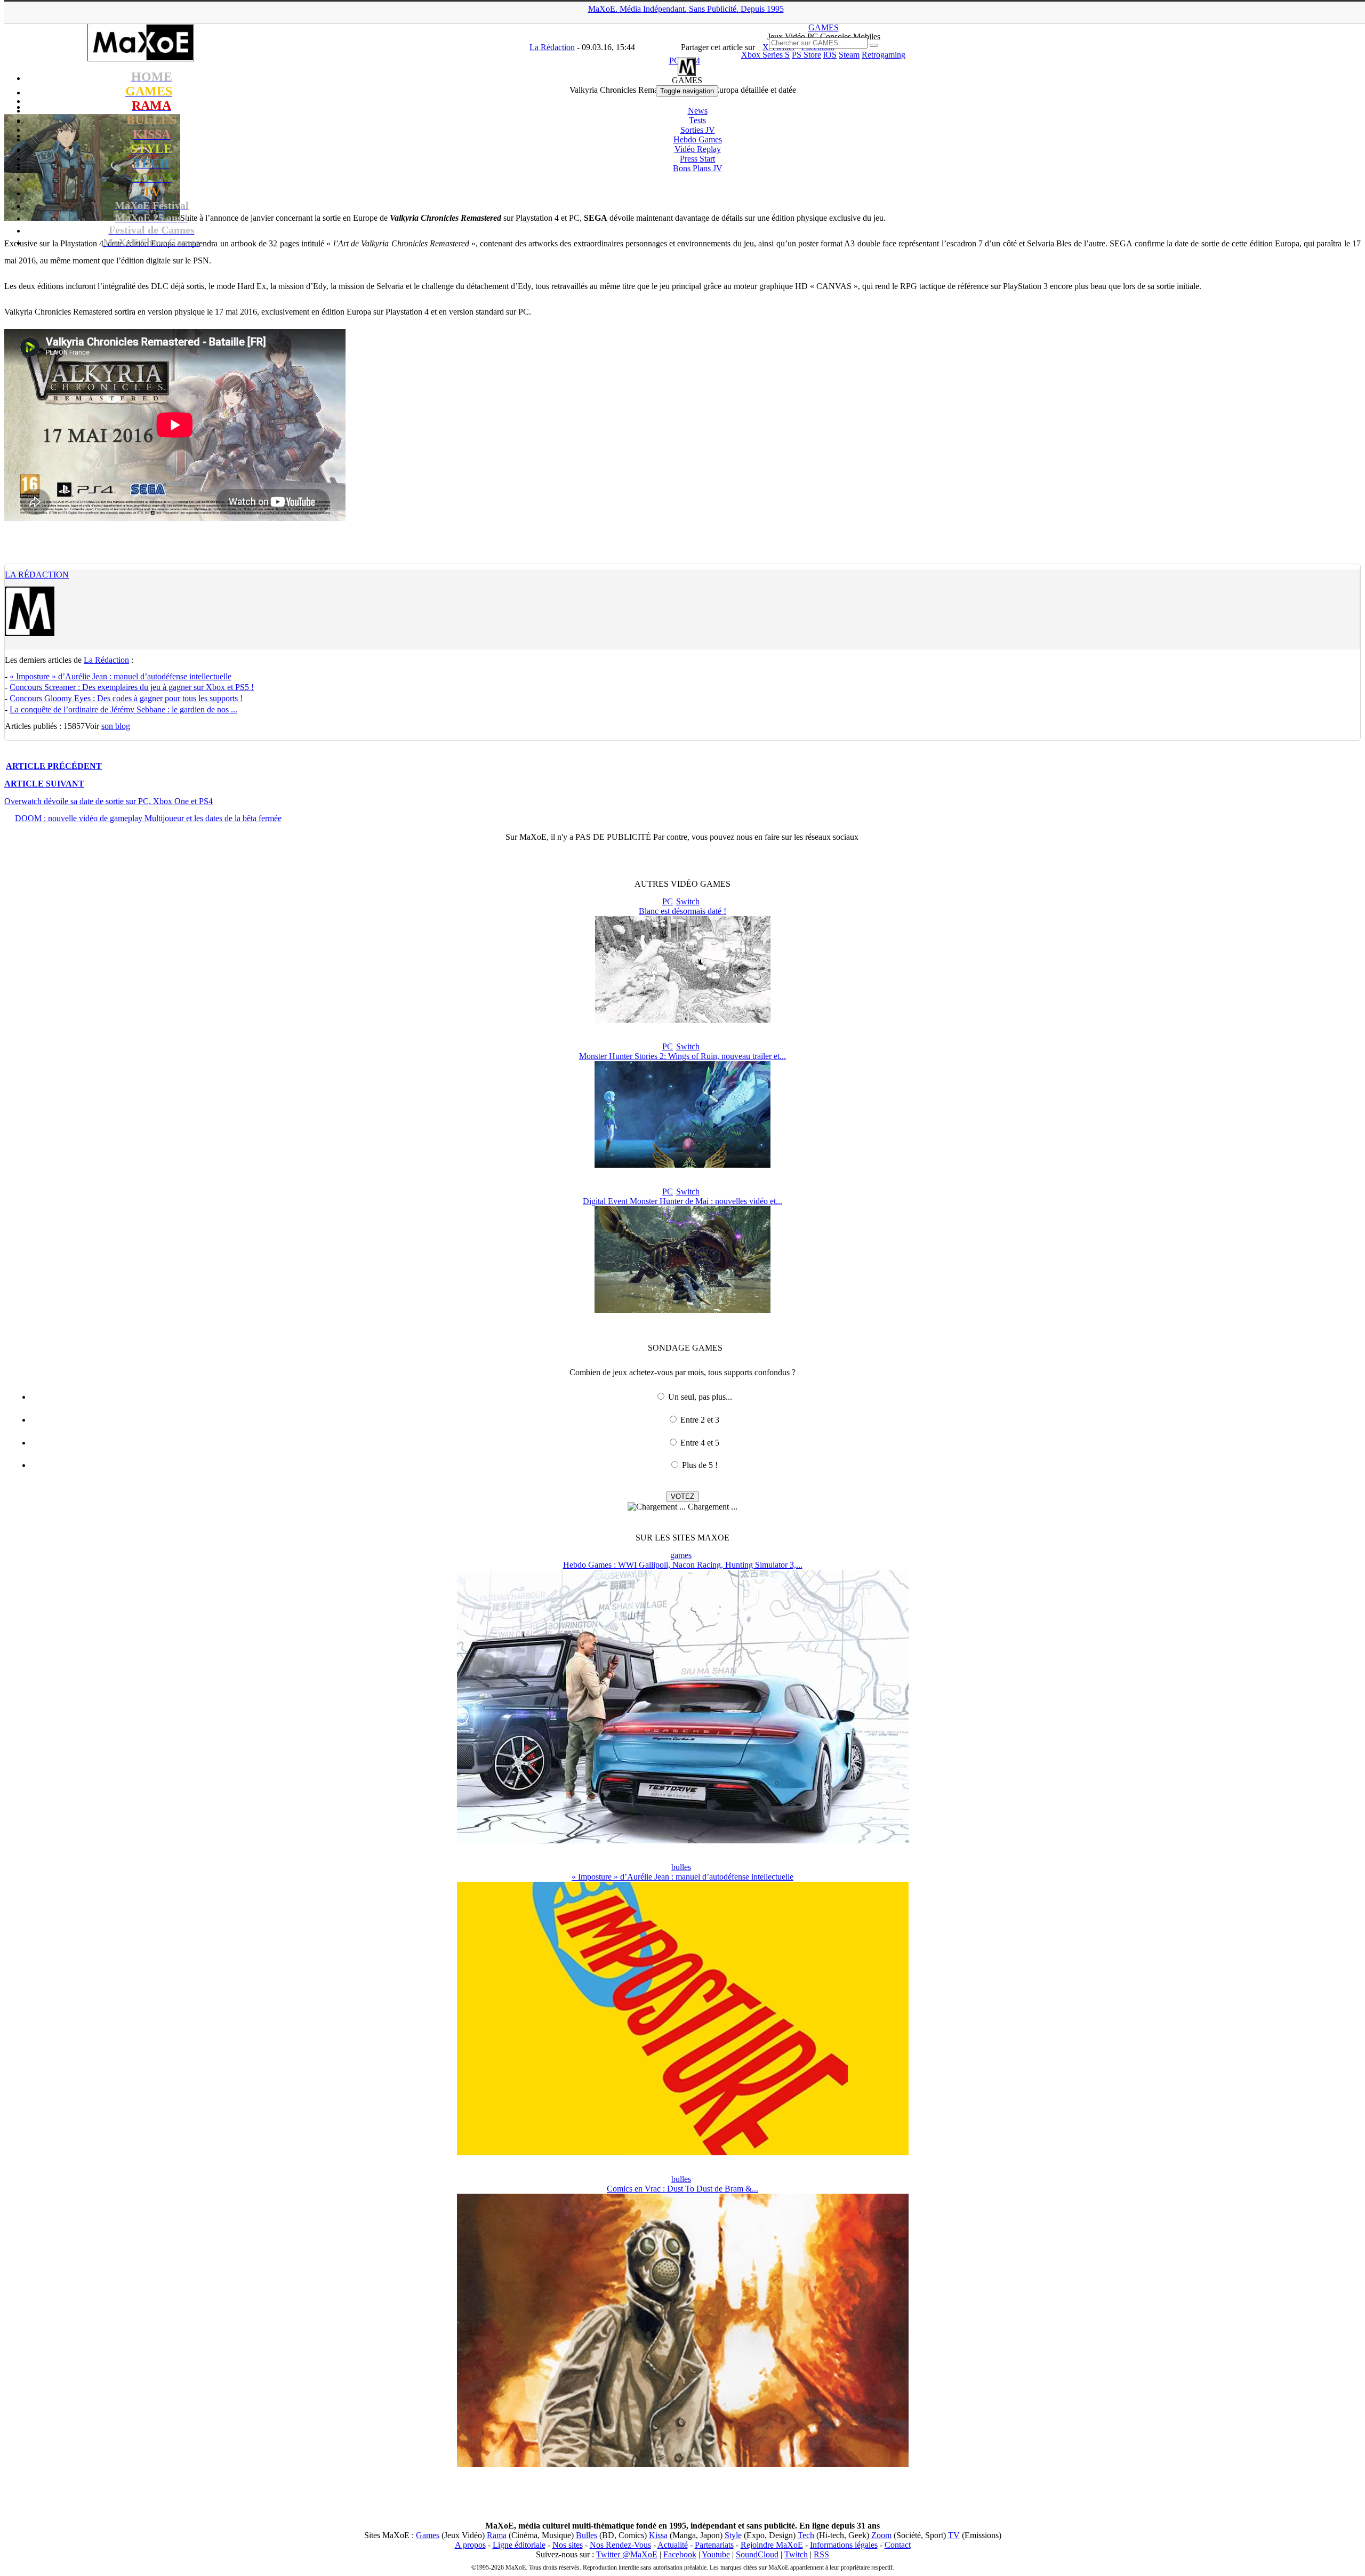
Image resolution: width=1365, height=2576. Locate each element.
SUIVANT (44, 784)
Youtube (716, 2554)
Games (428, 2535)
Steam (849, 55)
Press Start (697, 159)
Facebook (680, 2554)
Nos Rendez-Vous (620, 2545)
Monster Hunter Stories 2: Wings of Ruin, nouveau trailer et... (682, 1056)
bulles (681, 1867)
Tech (806, 2535)
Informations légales (844, 2545)
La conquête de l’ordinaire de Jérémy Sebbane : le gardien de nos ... (123, 709)
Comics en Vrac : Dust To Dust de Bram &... (682, 2189)
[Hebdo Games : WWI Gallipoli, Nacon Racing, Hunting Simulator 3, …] (683, 1840)
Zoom (881, 2535)
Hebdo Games (698, 139)
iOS (830, 55)
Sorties (698, 130)
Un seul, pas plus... (700, 1397)
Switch (688, 901)
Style (733, 2535)
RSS (821, 2554)
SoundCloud (757, 2554)
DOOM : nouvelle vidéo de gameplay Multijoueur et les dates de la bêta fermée (148, 818)
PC (668, 901)
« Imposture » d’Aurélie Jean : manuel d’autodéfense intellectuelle (121, 676)
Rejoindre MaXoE (772, 2545)
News (698, 111)
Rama (497, 2535)
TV (954, 2535)
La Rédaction (37, 575)
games (681, 1555)
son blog (116, 726)
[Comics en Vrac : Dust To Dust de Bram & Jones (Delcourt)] (683, 2464)
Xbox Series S (765, 55)
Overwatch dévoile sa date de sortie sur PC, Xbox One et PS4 (109, 801)
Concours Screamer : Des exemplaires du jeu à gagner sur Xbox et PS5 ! (132, 687)
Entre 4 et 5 (700, 1443)
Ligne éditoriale (519, 2545)
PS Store (806, 55)
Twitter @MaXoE (627, 2554)
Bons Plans (698, 168)
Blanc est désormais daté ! (682, 911)
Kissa (658, 2535)
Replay (698, 149)
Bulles (587, 2535)
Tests (697, 120)
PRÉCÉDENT (54, 766)
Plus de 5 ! (700, 1465)
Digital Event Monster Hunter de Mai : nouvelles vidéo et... (682, 1201)
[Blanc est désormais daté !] (683, 1020)
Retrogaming (884, 55)
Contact (898, 2545)
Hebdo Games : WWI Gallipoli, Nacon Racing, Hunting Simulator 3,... (683, 1565)
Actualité (673, 2545)
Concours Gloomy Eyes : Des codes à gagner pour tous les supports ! (126, 698)
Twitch (796, 2554)
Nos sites (568, 2545)
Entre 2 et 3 (700, 1420)
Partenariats (714, 2545)
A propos (470, 2545)
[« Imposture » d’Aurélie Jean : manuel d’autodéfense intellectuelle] (683, 2152)
